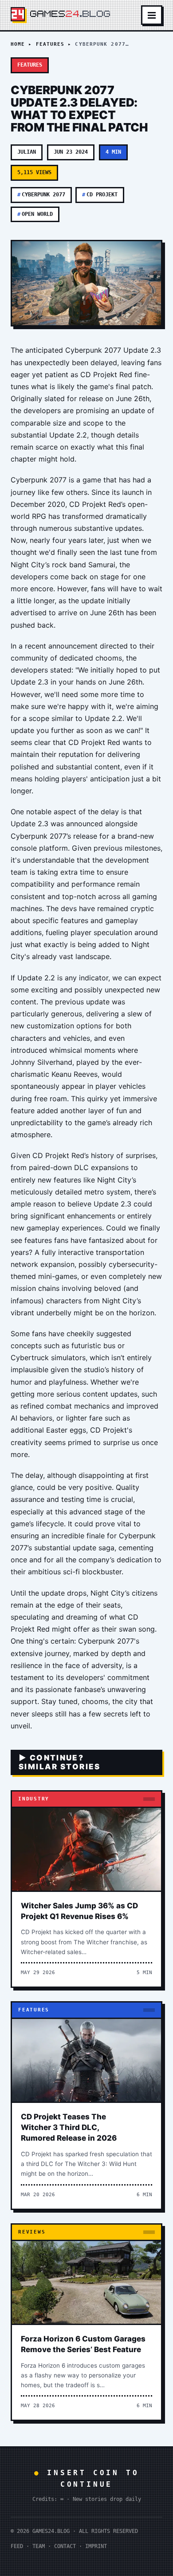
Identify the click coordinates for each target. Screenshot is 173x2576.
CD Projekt (100, 195)
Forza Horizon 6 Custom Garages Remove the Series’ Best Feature (83, 2344)
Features (50, 44)
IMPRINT (96, 2546)
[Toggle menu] (152, 15)
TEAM (39, 2546)
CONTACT (65, 2546)
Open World (35, 214)
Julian (27, 152)
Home (18, 44)
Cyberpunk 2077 (41, 195)
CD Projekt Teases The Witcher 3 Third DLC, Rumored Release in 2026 (69, 2127)
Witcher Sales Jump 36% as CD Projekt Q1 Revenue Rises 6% (79, 1911)
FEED (17, 2546)
